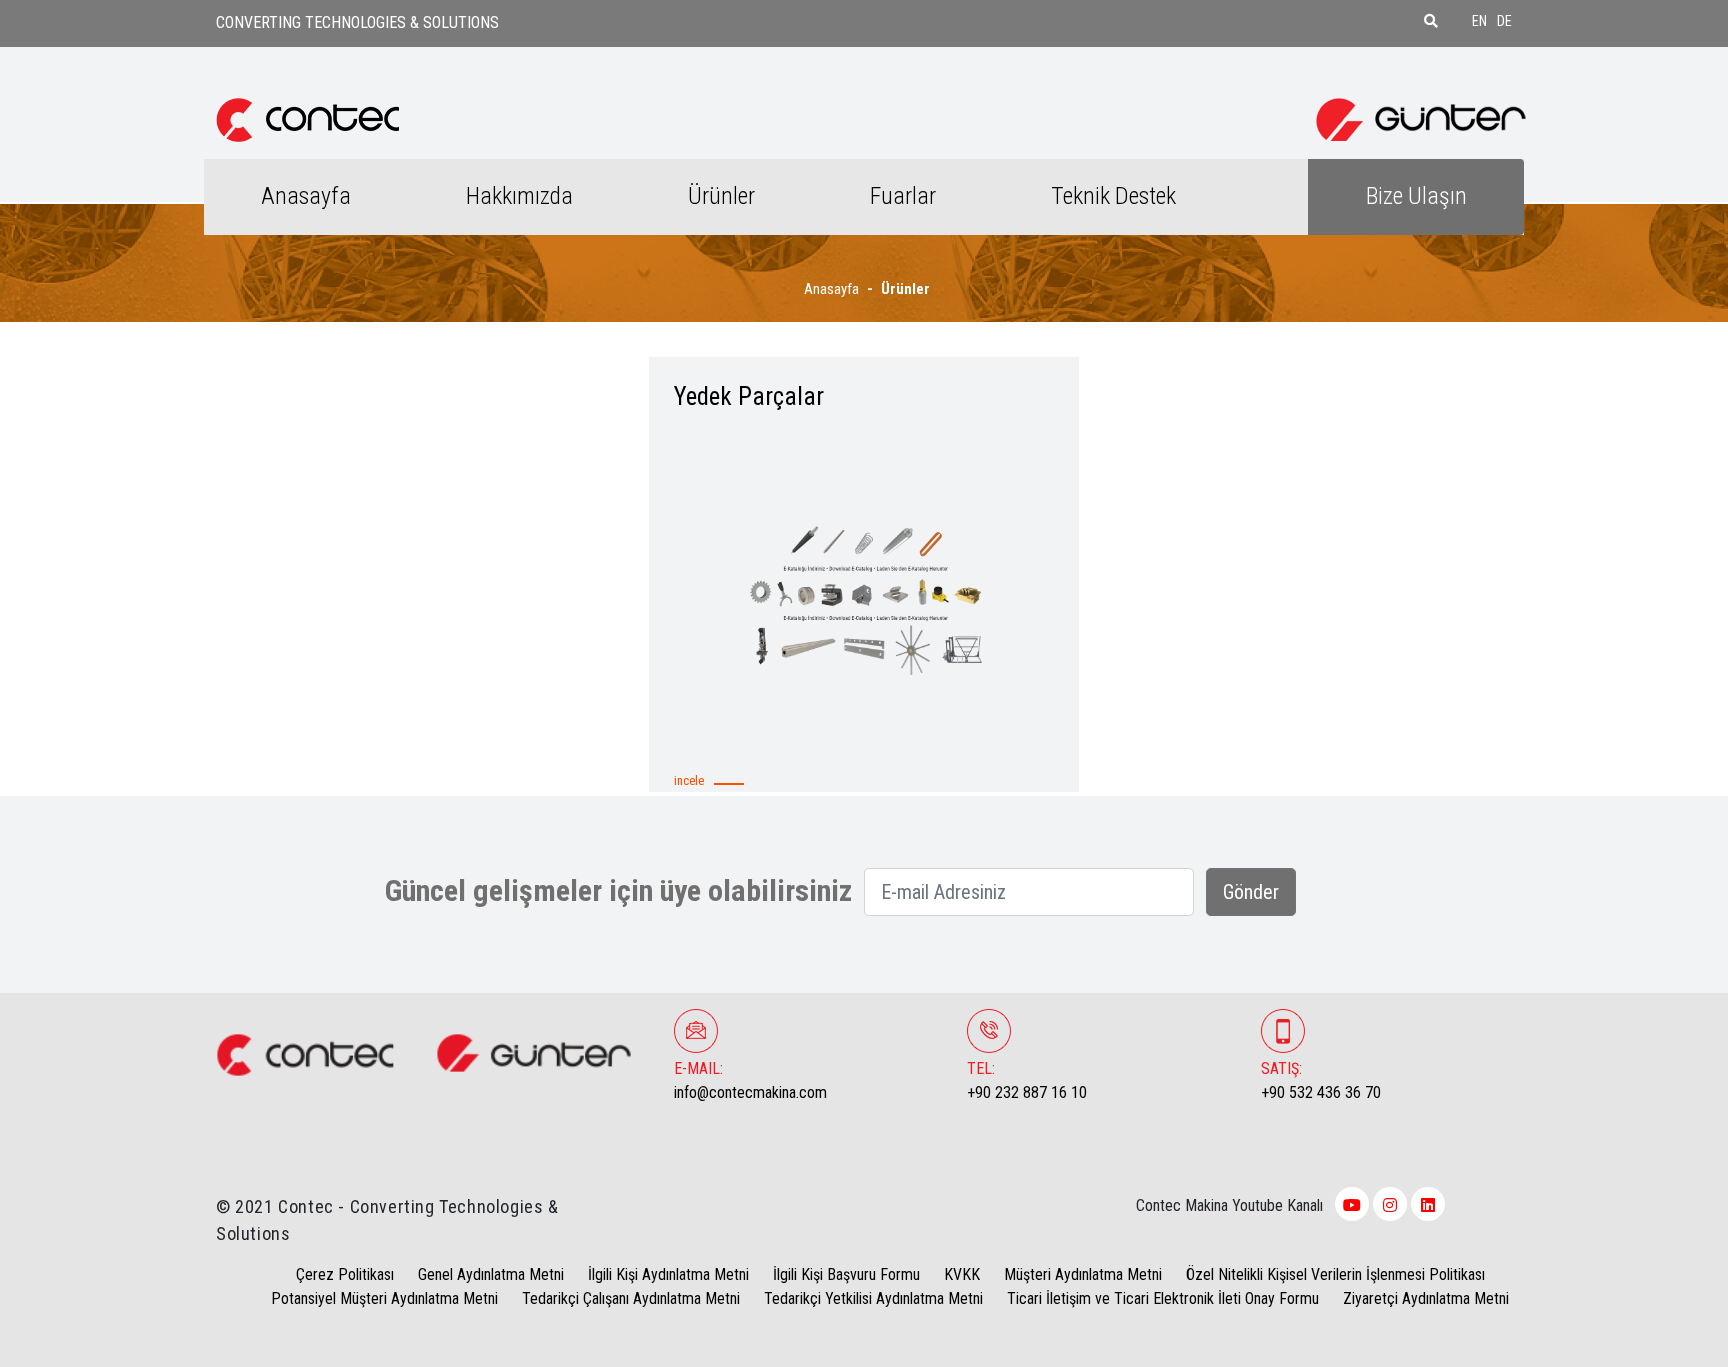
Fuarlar (903, 196)
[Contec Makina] (307, 118)
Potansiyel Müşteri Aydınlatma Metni (384, 1298)
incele (689, 780)
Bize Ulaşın (1416, 196)
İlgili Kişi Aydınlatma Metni (668, 1274)
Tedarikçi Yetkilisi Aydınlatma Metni (873, 1298)
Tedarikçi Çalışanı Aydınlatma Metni (631, 1298)
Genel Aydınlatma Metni (491, 1274)
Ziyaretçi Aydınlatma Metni (1426, 1298)
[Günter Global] (1421, 118)
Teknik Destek (1113, 196)
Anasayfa (306, 196)
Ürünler (721, 196)
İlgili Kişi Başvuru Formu (846, 1274)
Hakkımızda (519, 196)
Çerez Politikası (345, 1274)
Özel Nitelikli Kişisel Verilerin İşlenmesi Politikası (1335, 1274)
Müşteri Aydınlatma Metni (1083, 1274)
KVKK (962, 1274)
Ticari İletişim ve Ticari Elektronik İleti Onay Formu (1163, 1298)
